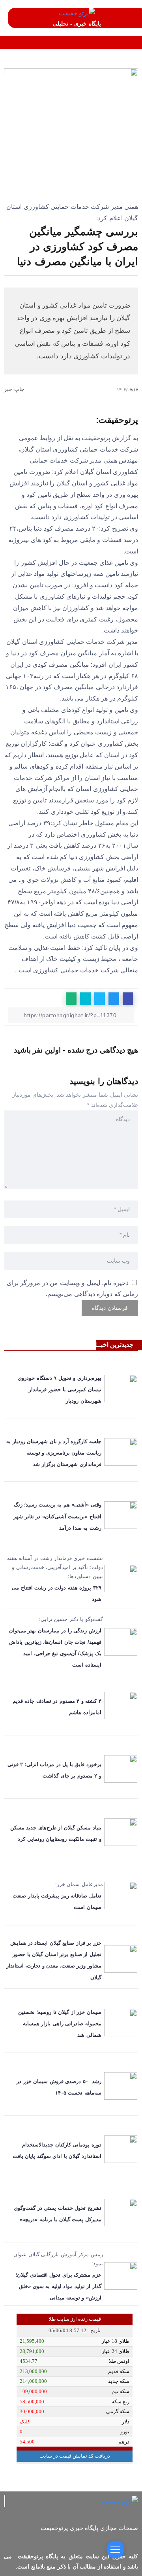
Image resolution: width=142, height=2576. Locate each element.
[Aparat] (129, 2538)
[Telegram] (100, 2538)
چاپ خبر (15, 389)
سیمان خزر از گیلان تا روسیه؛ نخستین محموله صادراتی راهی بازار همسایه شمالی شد (60, 2024)
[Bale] (56, 2538)
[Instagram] (114, 2538)
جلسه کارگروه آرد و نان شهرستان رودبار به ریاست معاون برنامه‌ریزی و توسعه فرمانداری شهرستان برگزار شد (54, 1453)
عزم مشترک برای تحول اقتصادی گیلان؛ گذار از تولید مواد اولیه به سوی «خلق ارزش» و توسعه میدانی (58, 2286)
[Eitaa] (85, 2538)
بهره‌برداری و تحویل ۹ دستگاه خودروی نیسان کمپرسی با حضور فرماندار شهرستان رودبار (60, 1389)
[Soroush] (70, 2538)
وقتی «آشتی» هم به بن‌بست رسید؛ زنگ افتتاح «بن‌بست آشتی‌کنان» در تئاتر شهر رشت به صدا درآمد (57, 1516)
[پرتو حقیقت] (77, 13)
